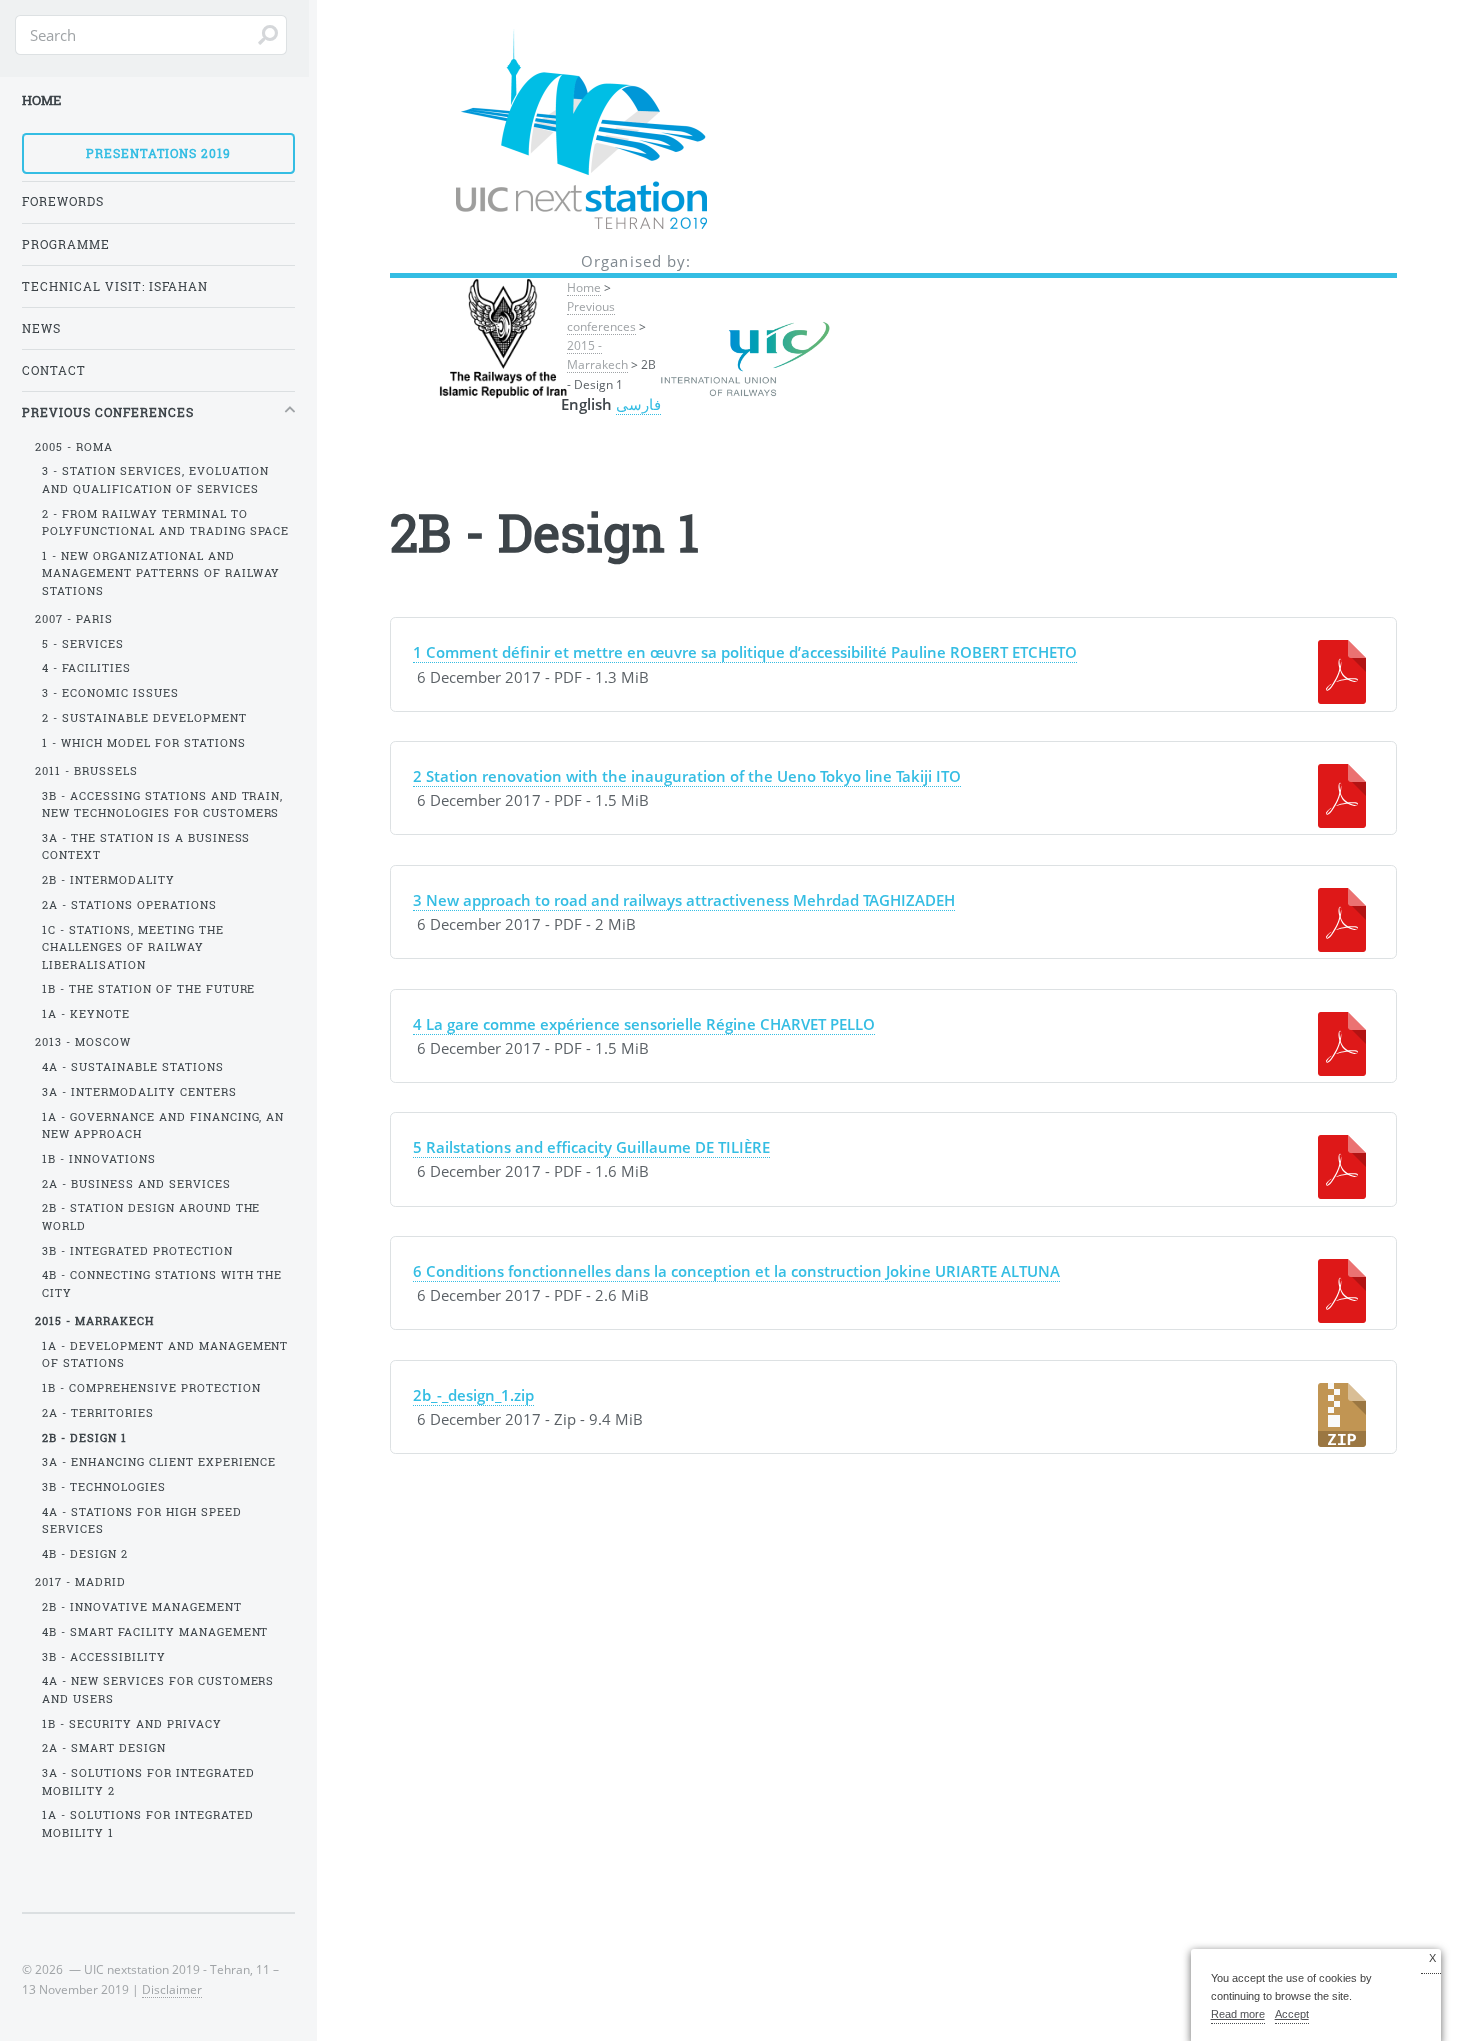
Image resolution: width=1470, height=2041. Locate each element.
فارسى (638, 404)
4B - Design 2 (85, 1554)
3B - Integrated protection (137, 1251)
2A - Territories (98, 1413)
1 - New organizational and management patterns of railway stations (161, 573)
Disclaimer (172, 1989)
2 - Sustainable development (144, 718)
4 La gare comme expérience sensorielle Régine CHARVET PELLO (644, 1024)
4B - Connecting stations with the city (162, 1283)
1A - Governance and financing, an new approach (163, 1125)
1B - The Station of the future (149, 989)
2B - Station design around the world (151, 1216)
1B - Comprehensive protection (151, 1388)
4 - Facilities (86, 668)
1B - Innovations (99, 1159)
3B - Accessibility (104, 1657)
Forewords (63, 201)
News (41, 328)
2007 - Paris (74, 619)
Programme (66, 244)
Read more (1238, 2014)
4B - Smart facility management (155, 1632)
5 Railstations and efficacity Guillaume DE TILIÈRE (591, 1147)
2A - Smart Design (104, 1748)
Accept (1292, 2014)
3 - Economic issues (110, 693)
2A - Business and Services (136, 1184)
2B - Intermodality (108, 880)
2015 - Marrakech (597, 354)
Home (584, 287)
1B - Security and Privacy (132, 1724)
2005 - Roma (74, 447)
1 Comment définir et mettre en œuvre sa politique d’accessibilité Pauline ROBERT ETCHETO (745, 652)
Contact (54, 370)
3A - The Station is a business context (146, 846)
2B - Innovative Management (142, 1607)
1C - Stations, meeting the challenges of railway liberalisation (133, 947)
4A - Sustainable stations (133, 1067)
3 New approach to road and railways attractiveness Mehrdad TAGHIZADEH (684, 900)
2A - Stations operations (129, 905)
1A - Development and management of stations (165, 1354)
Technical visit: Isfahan (115, 286)
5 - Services (83, 644)
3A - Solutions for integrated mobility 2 (148, 1781)
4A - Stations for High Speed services (142, 1520)
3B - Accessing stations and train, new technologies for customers (163, 804)
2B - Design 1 (84, 1438)
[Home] (636, 131)
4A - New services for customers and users (158, 1689)
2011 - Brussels (86, 771)
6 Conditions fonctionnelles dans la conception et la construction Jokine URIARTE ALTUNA (736, 1271)
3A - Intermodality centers (139, 1092)
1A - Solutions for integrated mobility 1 (148, 1823)
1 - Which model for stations (144, 743)
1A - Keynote (86, 1014)
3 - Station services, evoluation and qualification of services (156, 479)
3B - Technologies (104, 1487)
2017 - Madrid (80, 1582)
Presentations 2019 (158, 153)
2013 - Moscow (83, 1042)
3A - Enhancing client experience (159, 1462)
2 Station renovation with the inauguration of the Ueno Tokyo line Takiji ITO (687, 776)
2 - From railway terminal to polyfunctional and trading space (166, 522)
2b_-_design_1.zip (473, 1395)
